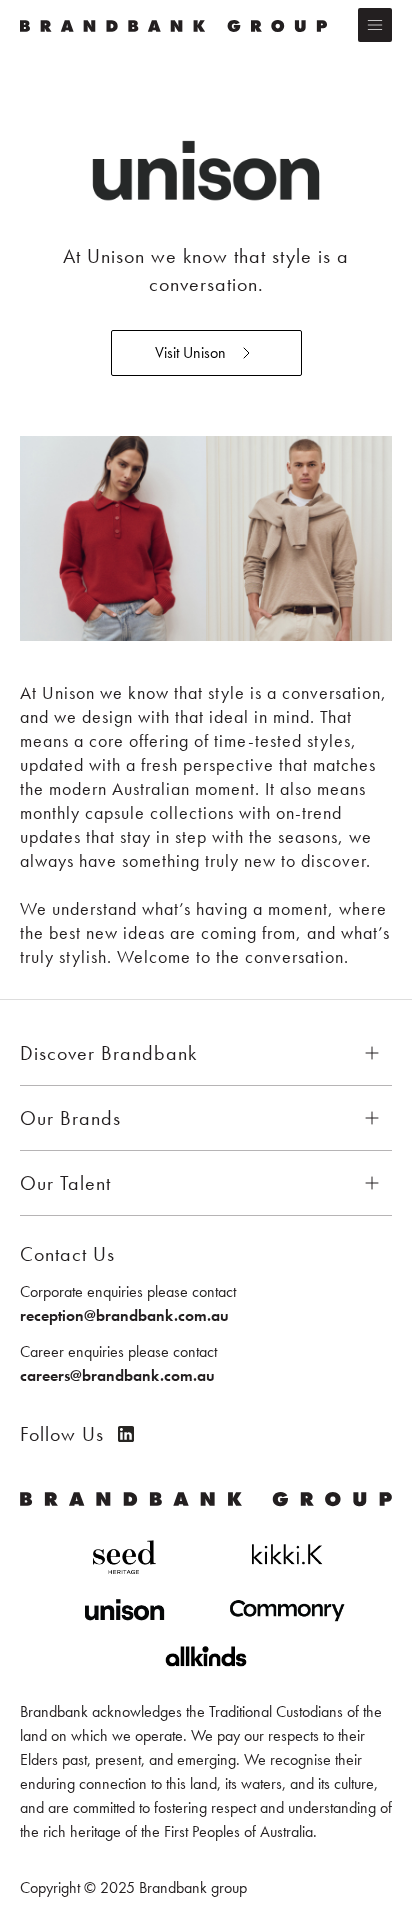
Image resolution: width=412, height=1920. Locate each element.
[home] (179, 25)
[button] (375, 25)
